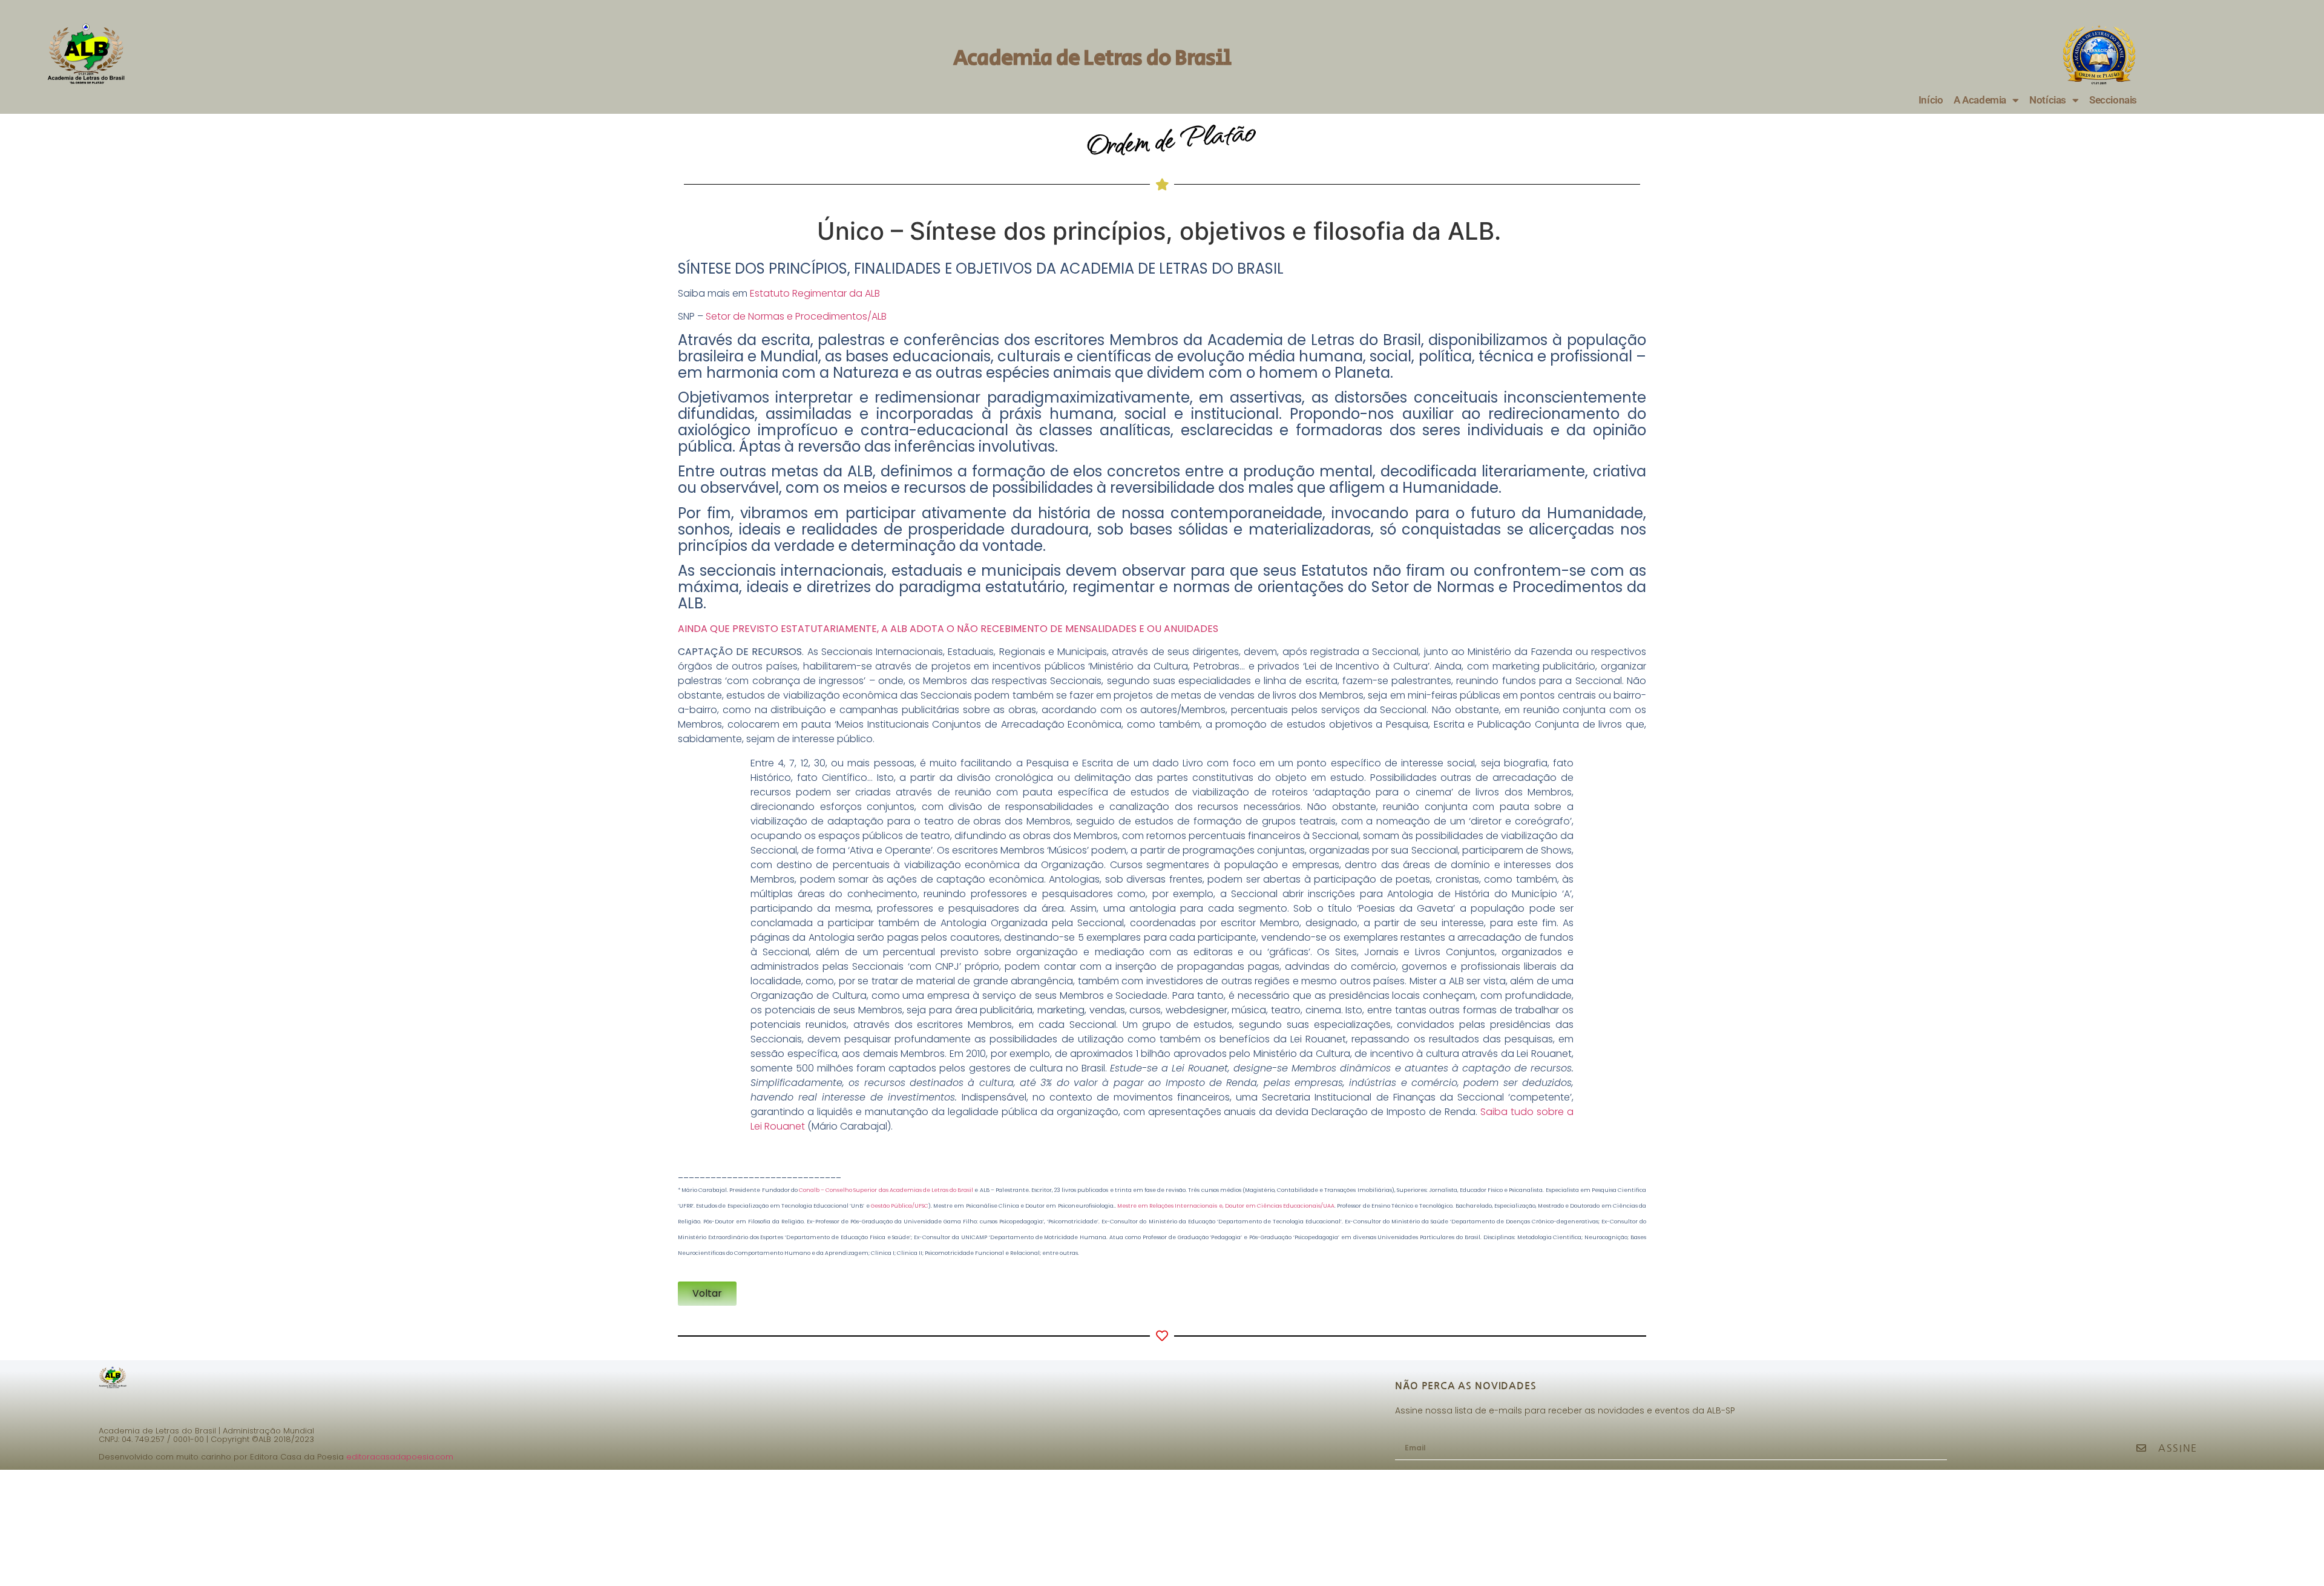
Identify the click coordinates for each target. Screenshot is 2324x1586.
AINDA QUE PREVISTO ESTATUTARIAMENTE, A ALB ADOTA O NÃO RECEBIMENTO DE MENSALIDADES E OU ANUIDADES (948, 629)
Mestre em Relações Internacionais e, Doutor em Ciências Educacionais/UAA (1226, 1206)
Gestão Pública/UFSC (900, 1206)
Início (1931, 100)
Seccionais (2113, 100)
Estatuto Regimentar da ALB (815, 293)
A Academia (1980, 100)
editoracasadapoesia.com (400, 1457)
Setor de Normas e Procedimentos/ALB (796, 316)
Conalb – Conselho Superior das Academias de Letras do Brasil (886, 1190)
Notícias (2047, 100)
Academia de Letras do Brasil (1092, 58)
